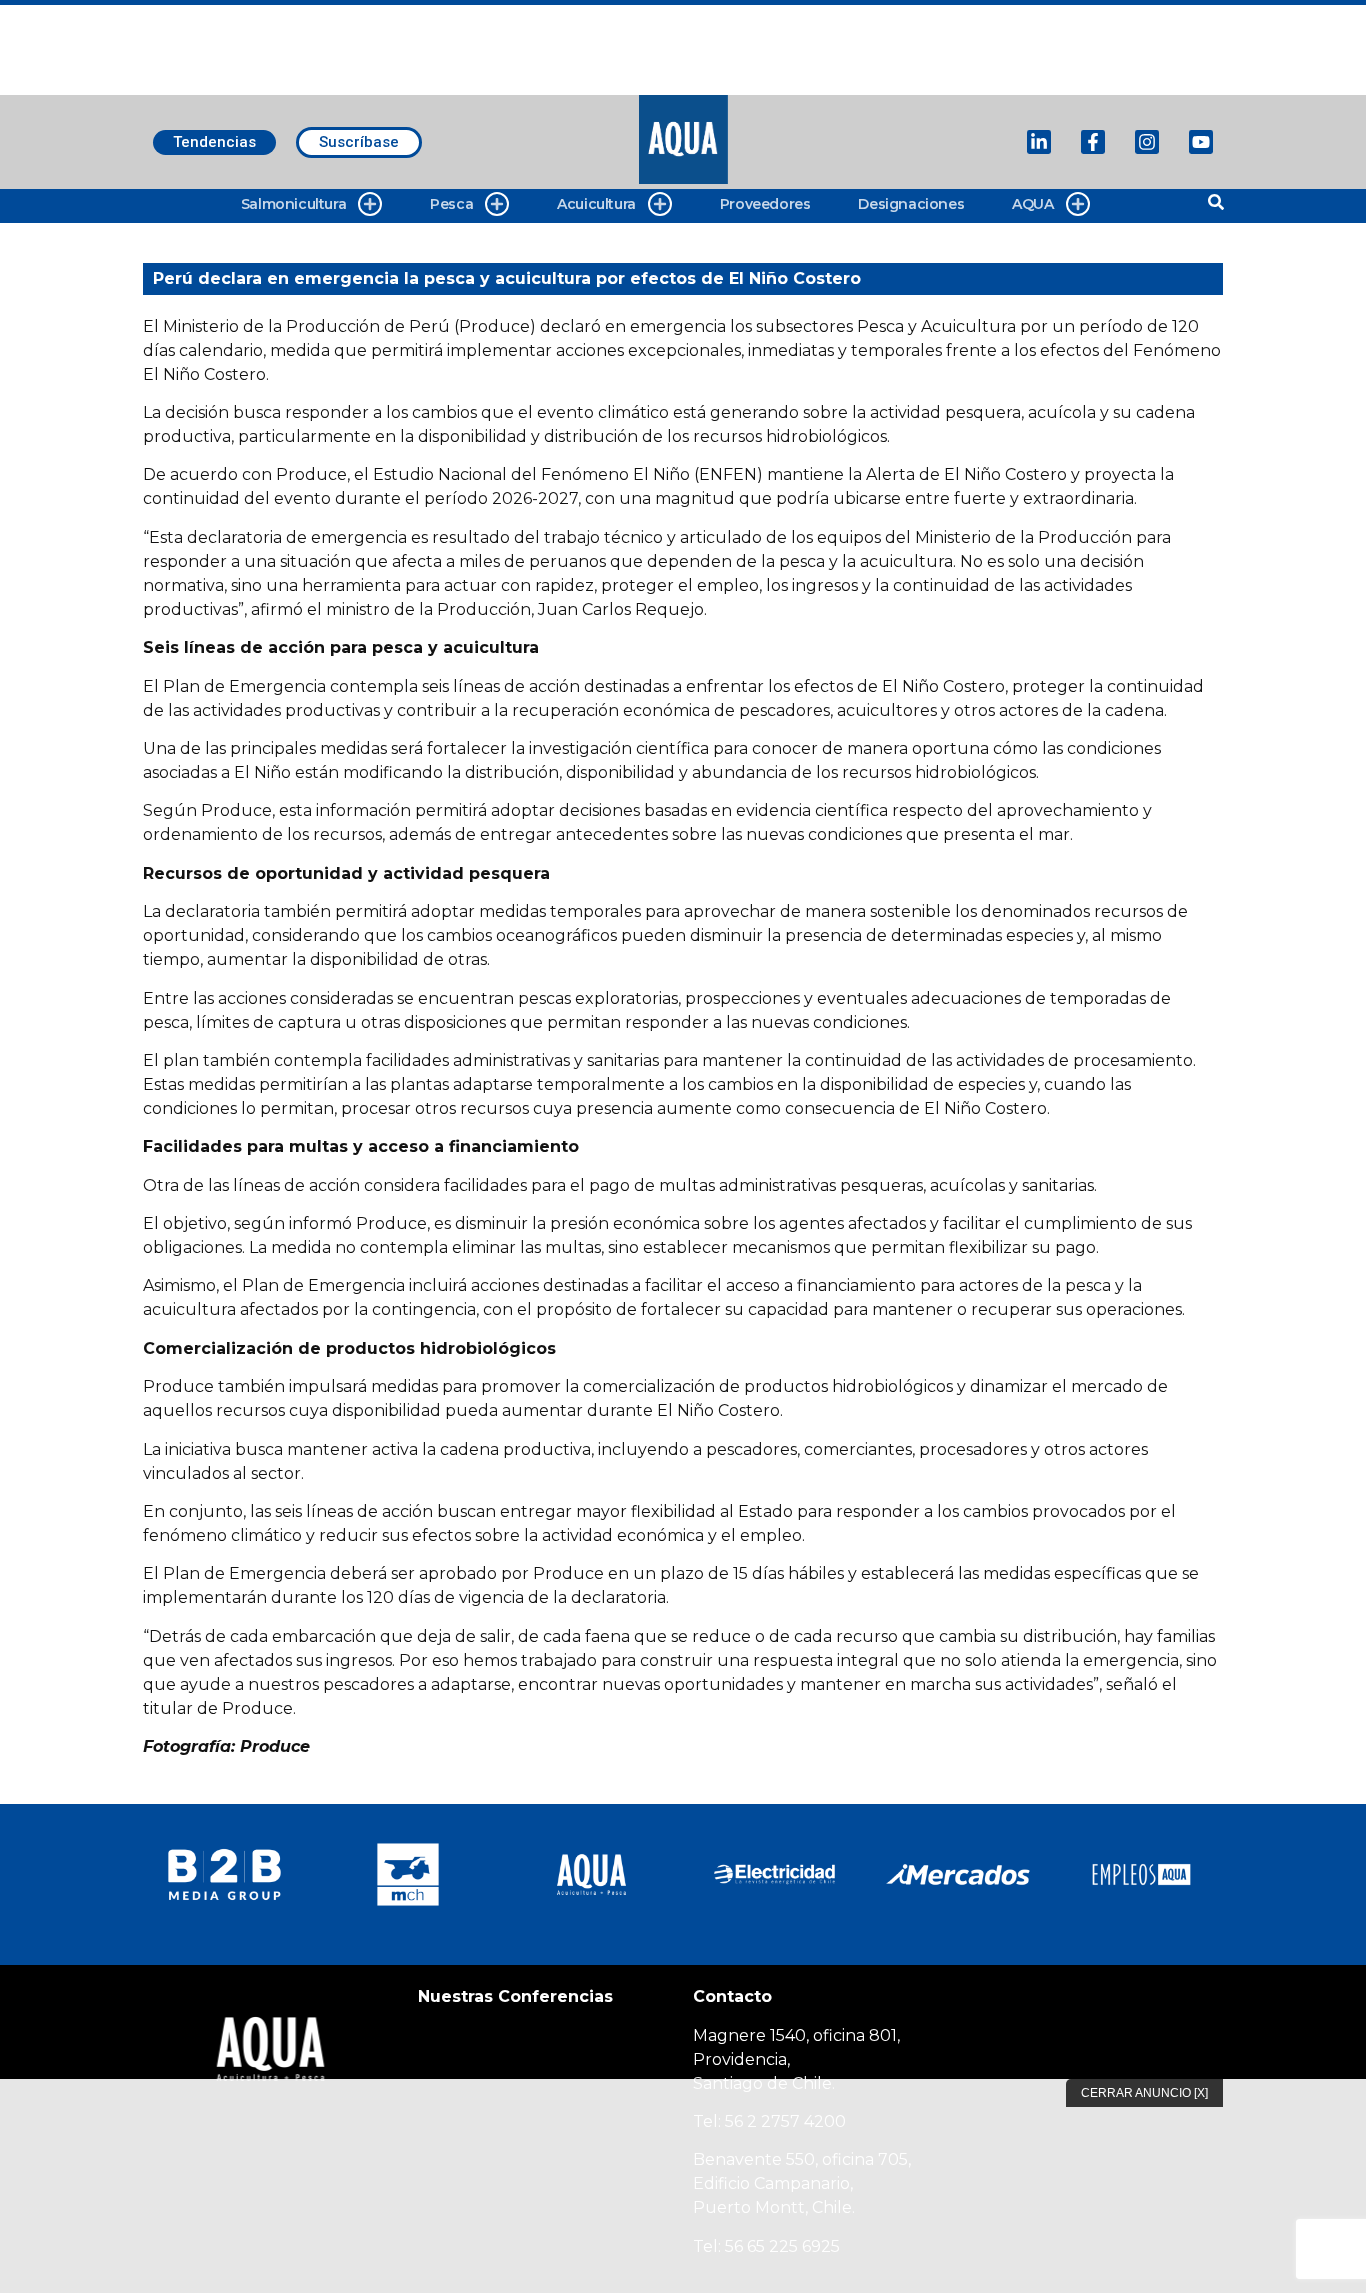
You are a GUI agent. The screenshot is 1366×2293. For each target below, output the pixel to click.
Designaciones (911, 204)
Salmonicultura (293, 204)
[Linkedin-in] (1039, 142)
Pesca (451, 204)
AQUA (1032, 204)
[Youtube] (1201, 142)
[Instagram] (1147, 142)
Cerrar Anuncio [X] (1144, 2093)
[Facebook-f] (1093, 142)
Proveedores (765, 204)
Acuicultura (596, 204)
